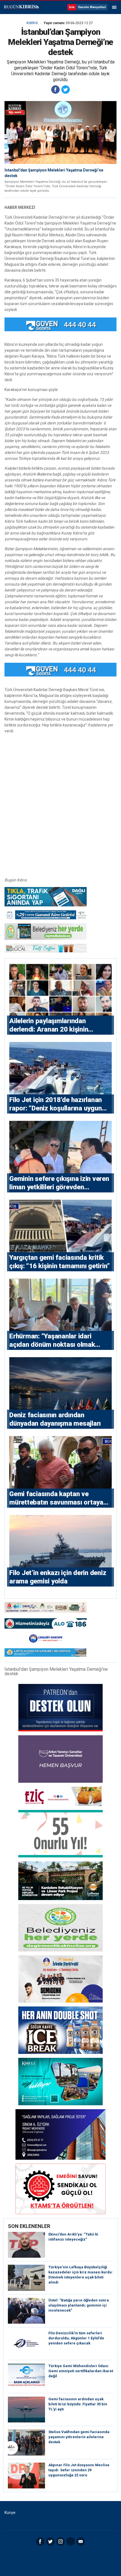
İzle (72, 7)
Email (81, 2541)
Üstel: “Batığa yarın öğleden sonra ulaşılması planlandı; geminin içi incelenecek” (79, 2305)
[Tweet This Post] (66, 90)
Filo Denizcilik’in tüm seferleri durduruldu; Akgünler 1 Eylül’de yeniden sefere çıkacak (76, 2338)
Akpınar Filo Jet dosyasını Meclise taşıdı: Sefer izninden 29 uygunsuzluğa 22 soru (79, 2470)
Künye (10, 2513)
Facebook (40, 2541)
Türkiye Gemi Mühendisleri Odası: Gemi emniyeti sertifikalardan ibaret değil (81, 2371)
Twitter (50, 2541)
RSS (71, 2541)
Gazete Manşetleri (92, 7)
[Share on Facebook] (55, 90)
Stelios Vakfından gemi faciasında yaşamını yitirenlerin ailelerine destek (79, 2437)
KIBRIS (32, 23)
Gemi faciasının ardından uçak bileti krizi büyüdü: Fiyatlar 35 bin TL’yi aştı (78, 2404)
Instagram (60, 2541)
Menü (114, 7)
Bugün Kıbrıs (21, 7)
